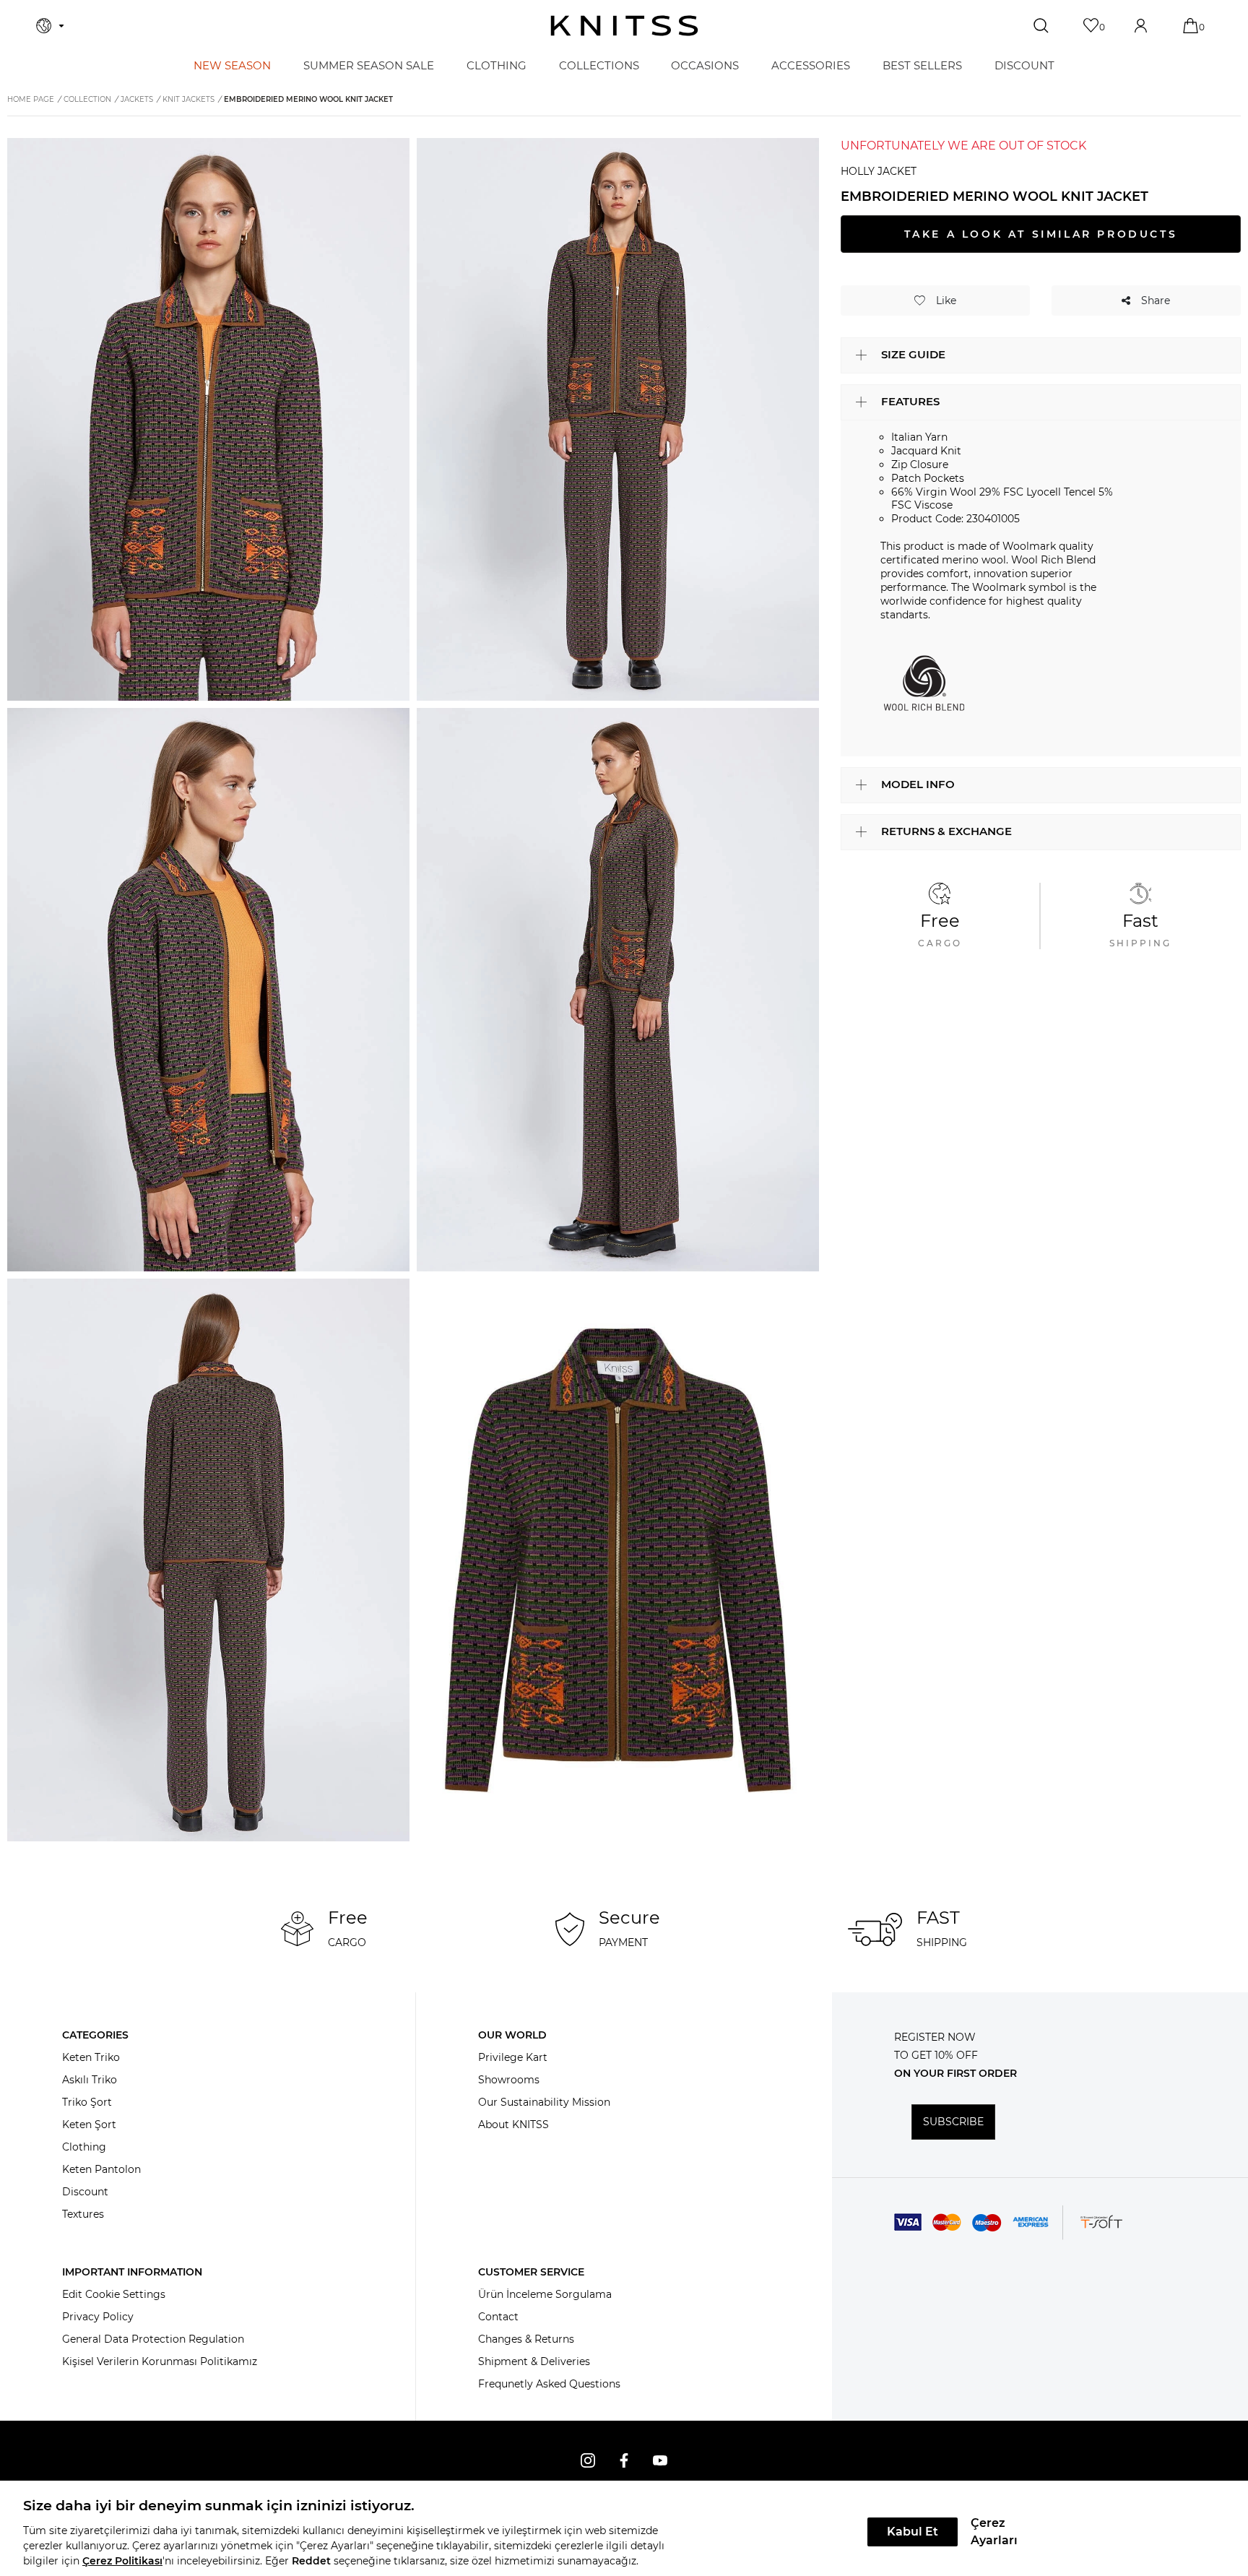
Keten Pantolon (101, 2169)
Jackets (137, 99)
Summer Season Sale (369, 65)
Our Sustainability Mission (544, 2102)
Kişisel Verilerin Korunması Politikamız (160, 2361)
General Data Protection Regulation (153, 2339)
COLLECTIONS (599, 65)
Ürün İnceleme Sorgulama (545, 2294)
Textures (83, 2214)
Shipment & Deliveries (534, 2361)
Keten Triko (91, 2057)
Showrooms (509, 2080)
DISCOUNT (1024, 65)
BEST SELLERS (922, 65)
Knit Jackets (188, 99)
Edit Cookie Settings (114, 2294)
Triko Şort (87, 2102)
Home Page (31, 99)
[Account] (1142, 26)
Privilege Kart (513, 2057)
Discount (85, 2192)
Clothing (84, 2147)
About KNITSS (513, 2125)
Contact (498, 2317)
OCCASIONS (705, 65)
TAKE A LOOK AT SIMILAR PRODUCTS (1041, 234)
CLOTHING (497, 65)
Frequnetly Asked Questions (549, 2384)
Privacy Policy (98, 2317)
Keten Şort (89, 2125)
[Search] (1043, 26)
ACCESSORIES (811, 65)
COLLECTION (87, 99)
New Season (232, 65)
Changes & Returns (526, 2339)
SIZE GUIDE (913, 354)
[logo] (624, 26)
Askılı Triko (90, 2080)
